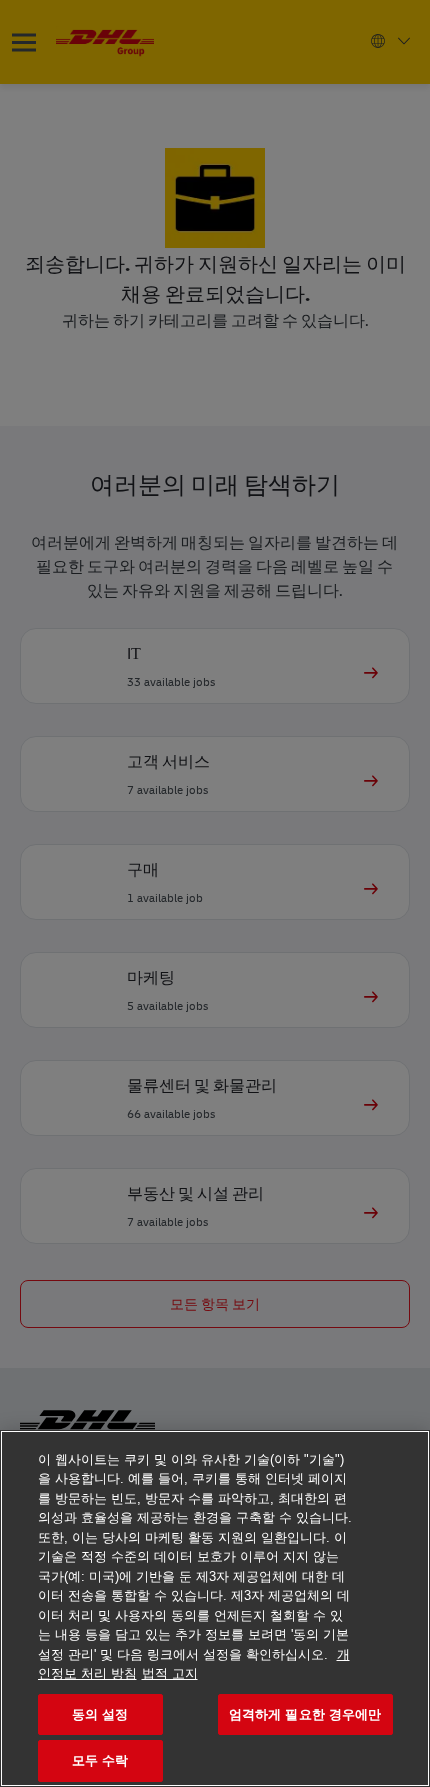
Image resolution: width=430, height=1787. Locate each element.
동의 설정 (100, 1714)
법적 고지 (170, 1673)
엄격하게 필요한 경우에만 (305, 1714)
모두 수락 (100, 1760)
